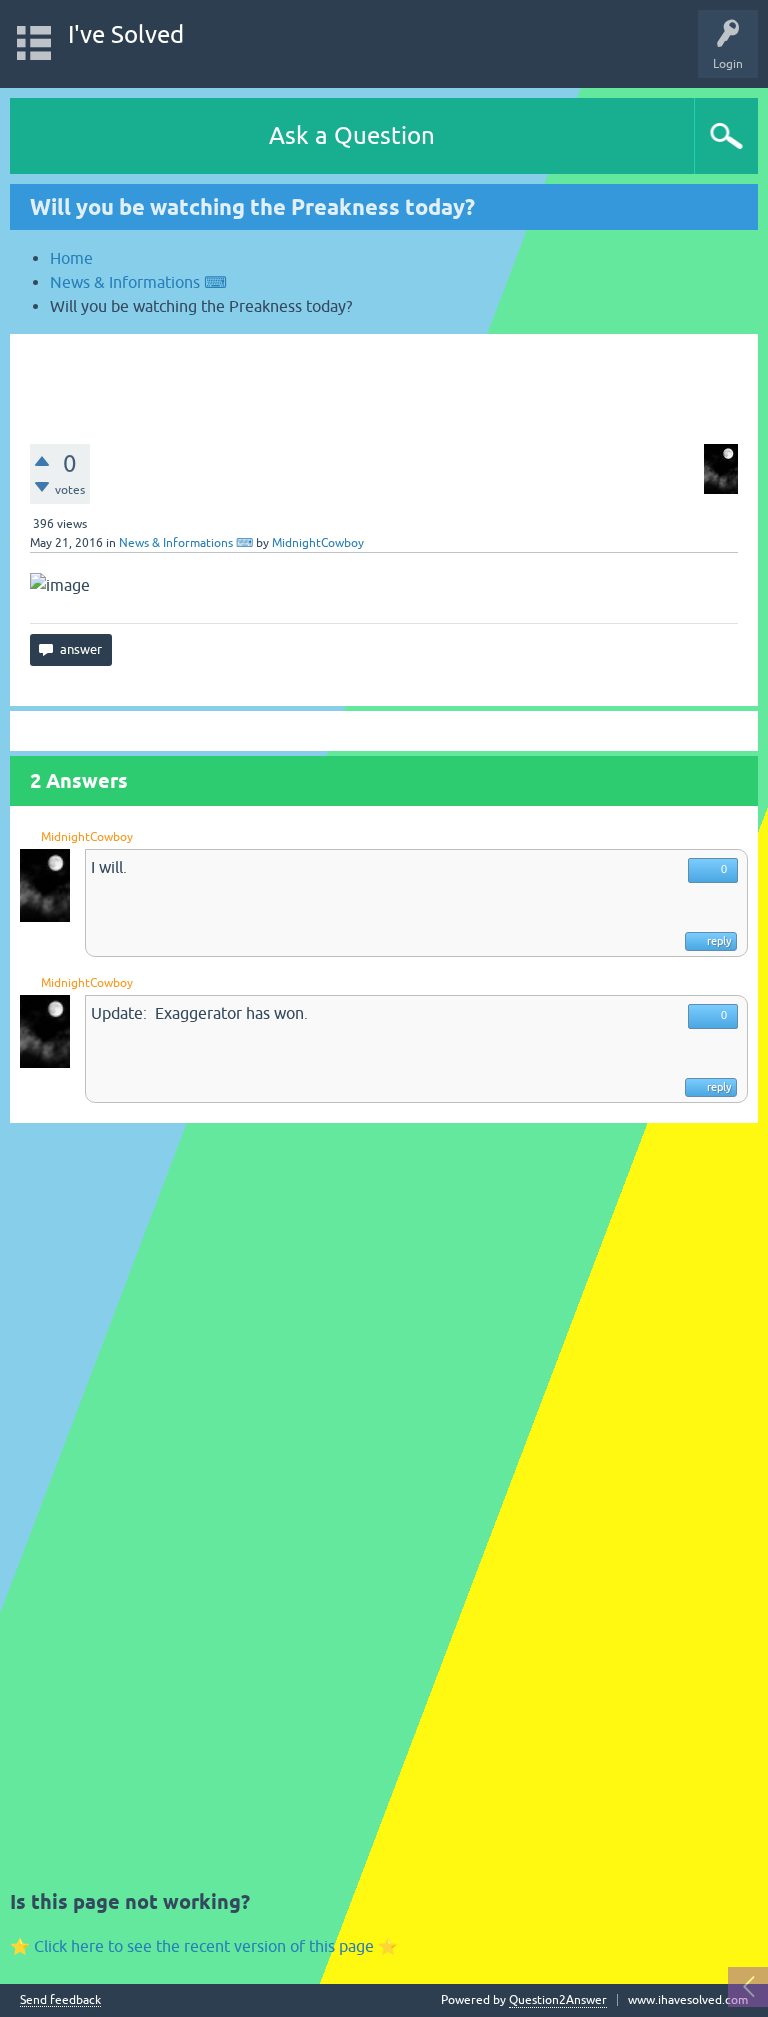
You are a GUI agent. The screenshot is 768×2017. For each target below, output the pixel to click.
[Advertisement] (384, 379)
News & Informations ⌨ (186, 543)
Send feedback (60, 2000)
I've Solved (126, 34)
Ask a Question (352, 135)
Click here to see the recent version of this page (204, 1946)
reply (719, 941)
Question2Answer (558, 2000)
